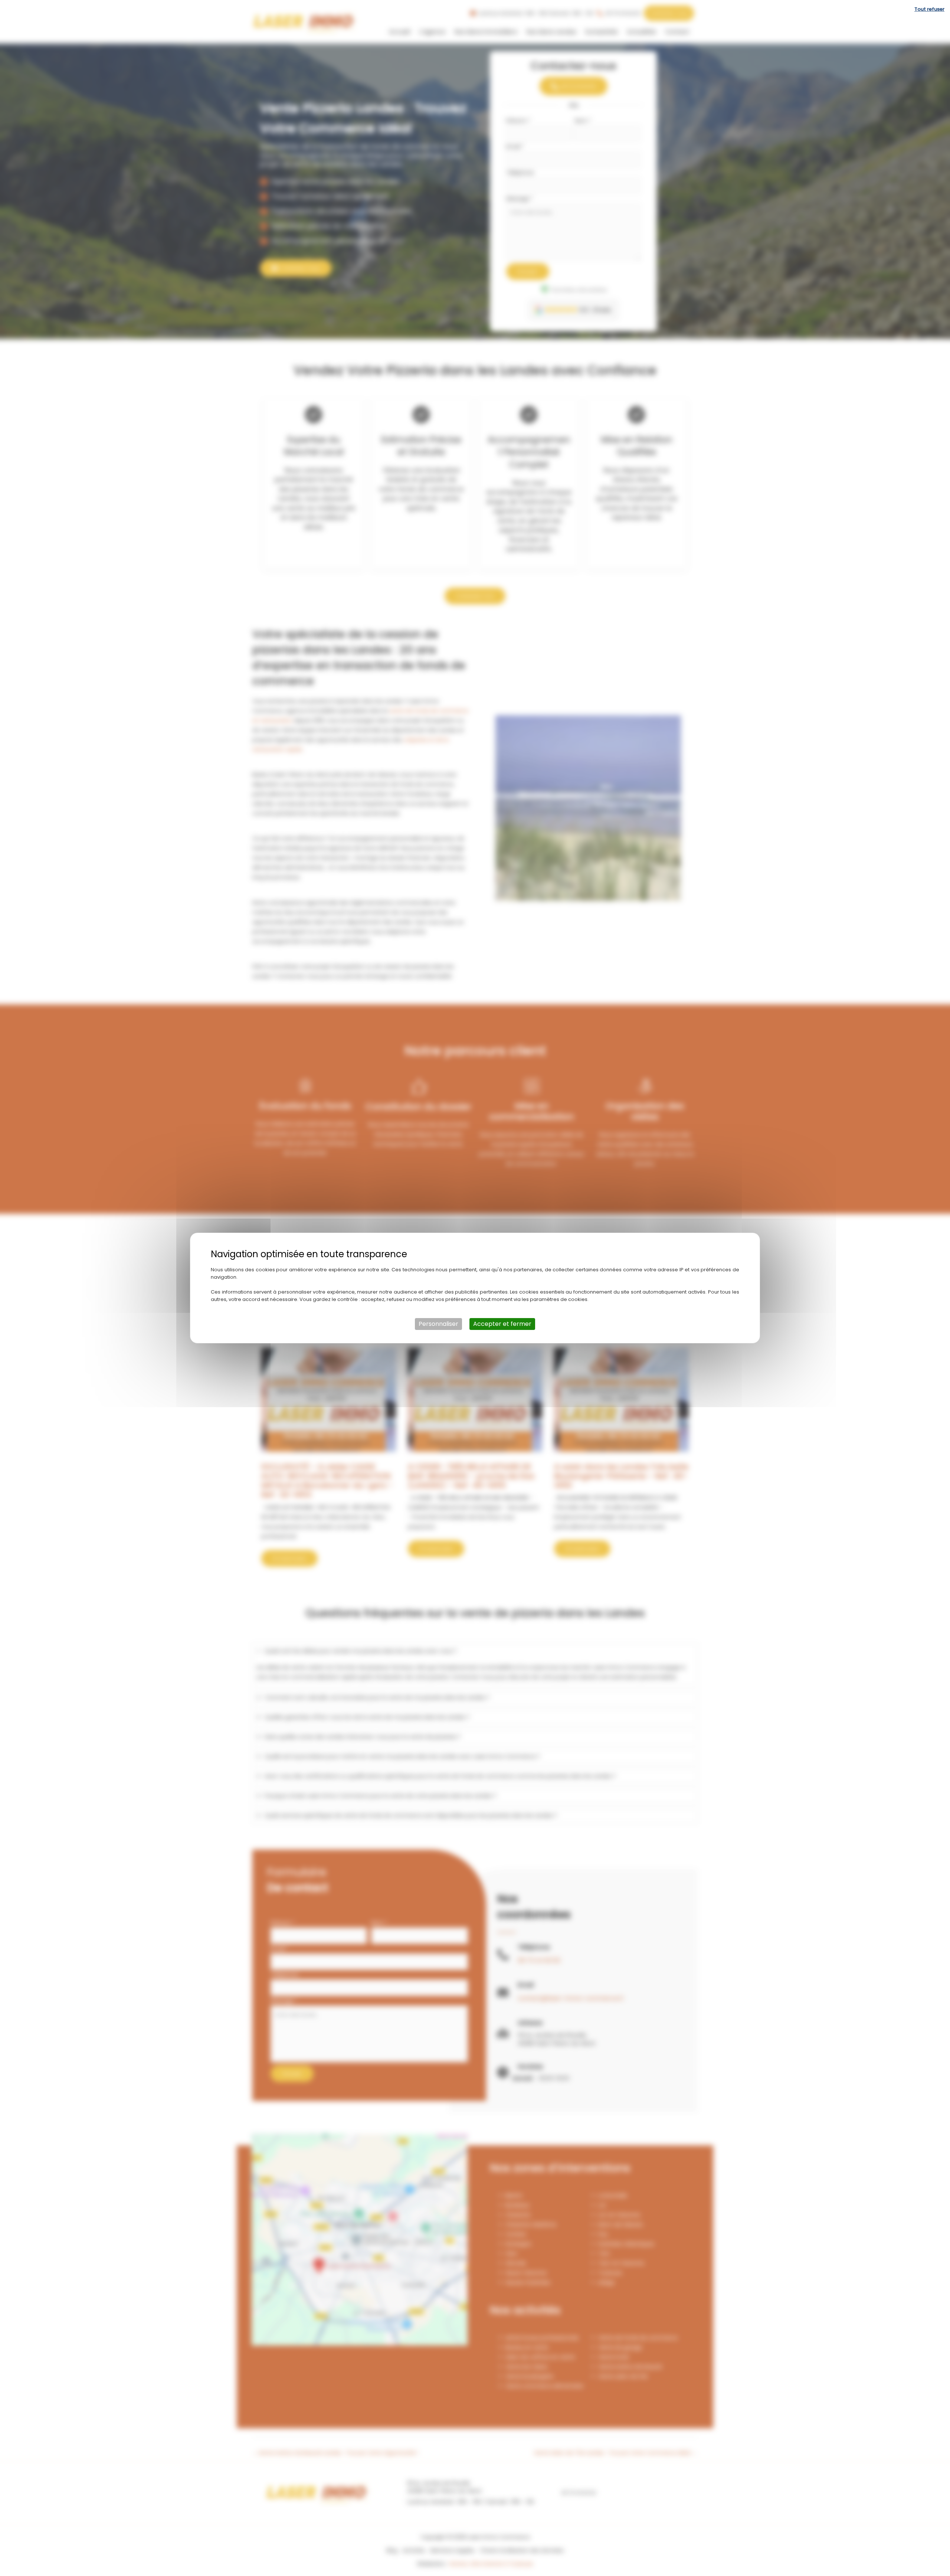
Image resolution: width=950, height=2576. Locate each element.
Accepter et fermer (502, 1324)
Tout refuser (929, 9)
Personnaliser (438, 1324)
